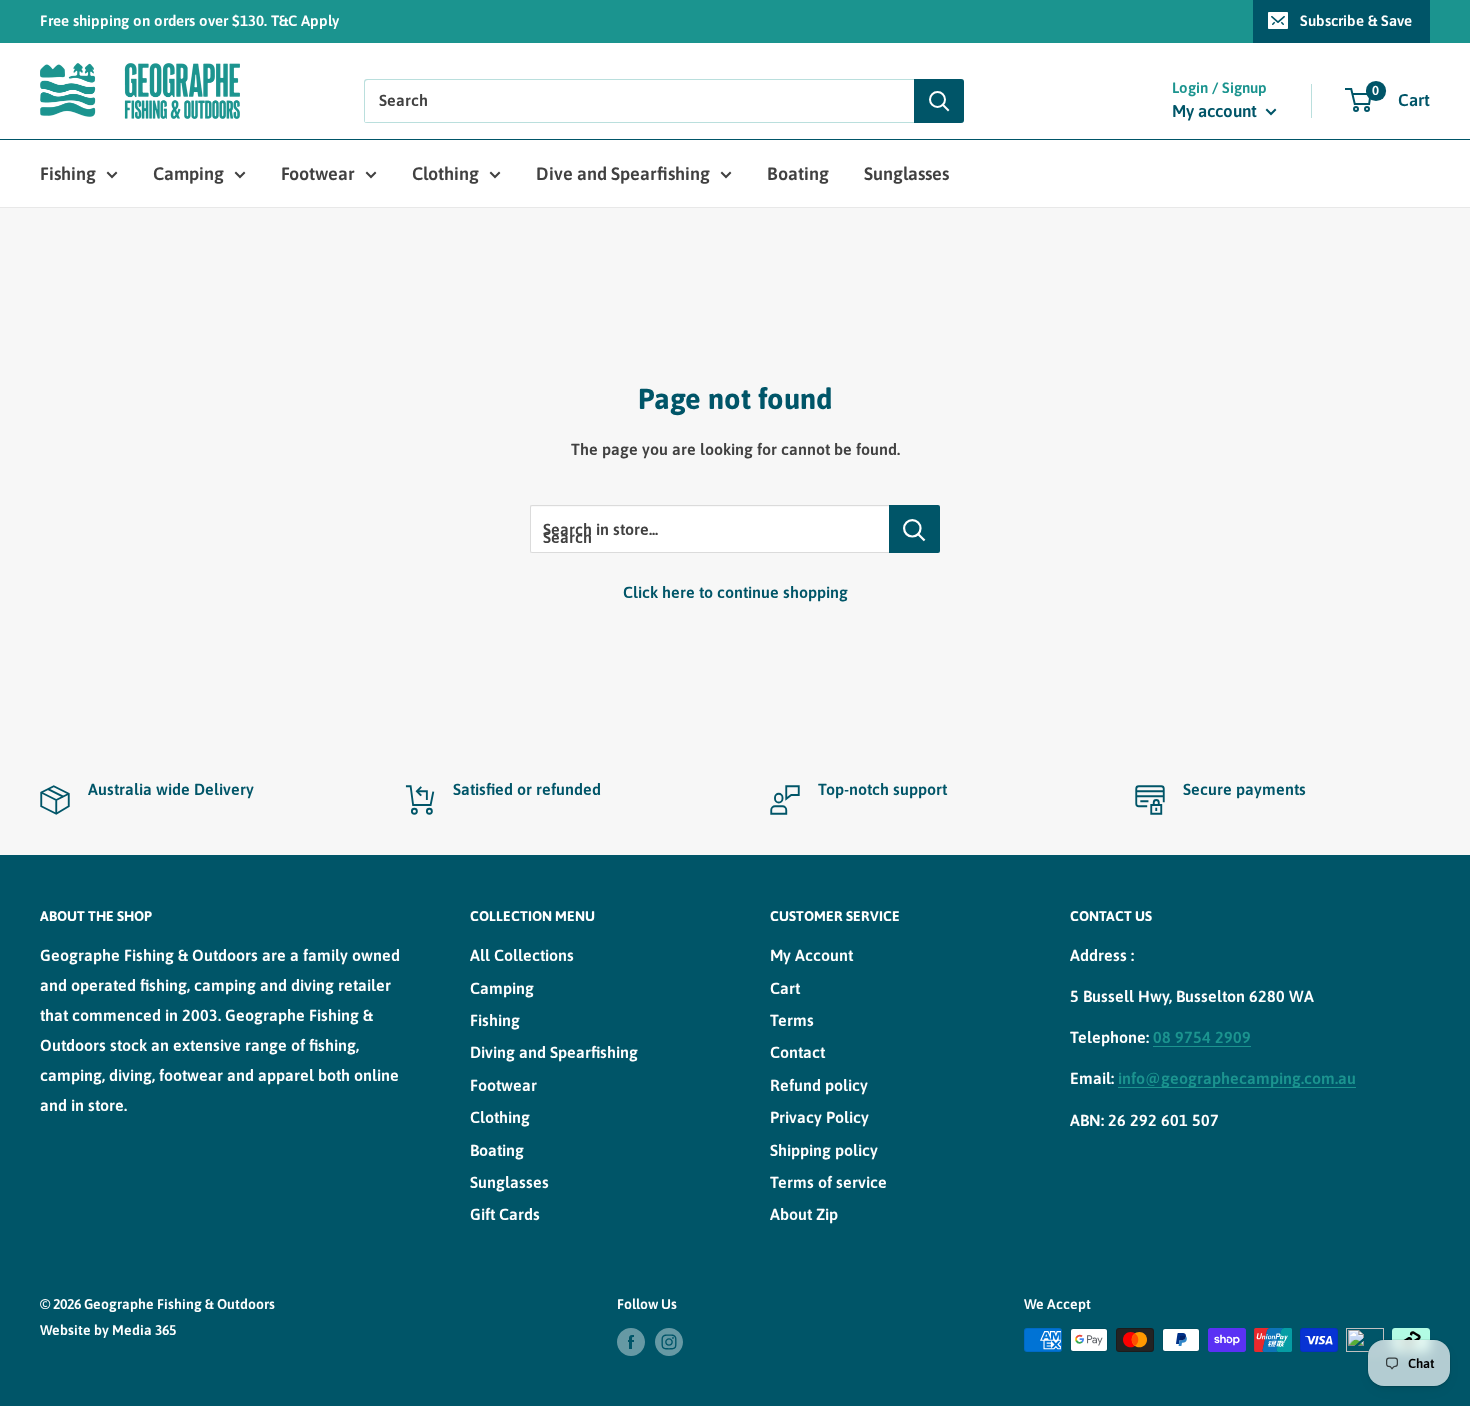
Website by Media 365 (108, 1330)
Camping (188, 173)
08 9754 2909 (1202, 1037)
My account (1216, 111)
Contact (797, 1052)
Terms (792, 1020)
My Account (811, 955)
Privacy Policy (819, 1117)
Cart (785, 988)
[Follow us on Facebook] (631, 1342)
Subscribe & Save (1356, 20)
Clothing (445, 173)
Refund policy (819, 1085)
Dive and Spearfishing (623, 173)
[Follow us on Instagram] (669, 1342)
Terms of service (828, 1182)
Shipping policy (824, 1150)
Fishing (68, 173)
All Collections (522, 955)
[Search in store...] (914, 529)
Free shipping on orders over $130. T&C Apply (189, 20)
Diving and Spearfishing (554, 1052)
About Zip (804, 1214)
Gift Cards (505, 1214)
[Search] (939, 101)
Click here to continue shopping (735, 592)
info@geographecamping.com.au (1237, 1078)
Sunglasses (906, 173)
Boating (798, 173)
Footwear (318, 173)
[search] (639, 101)
